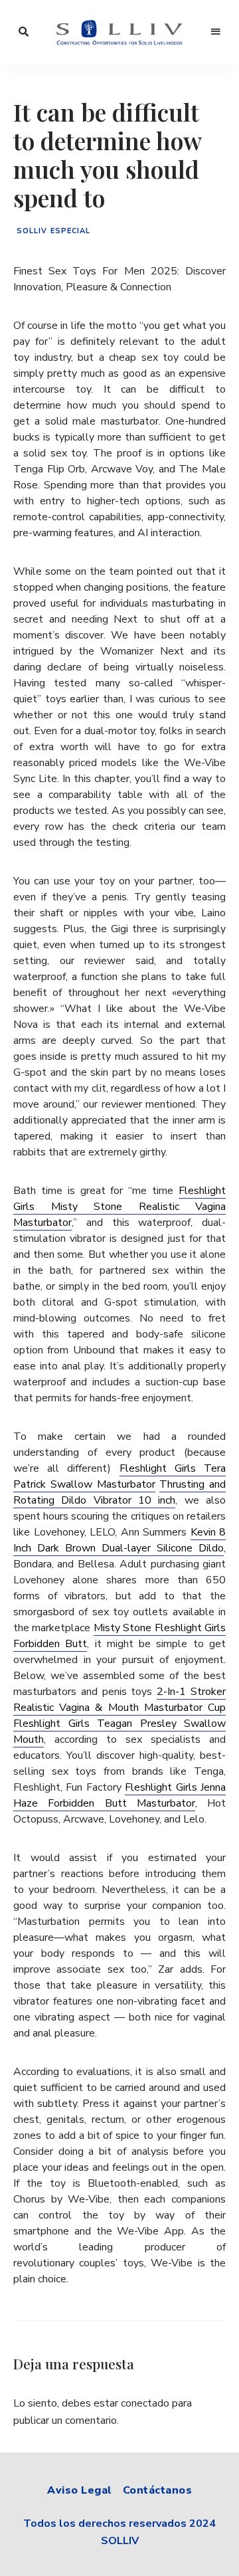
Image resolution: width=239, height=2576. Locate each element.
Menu (216, 32)
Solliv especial (54, 231)
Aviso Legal (80, 2490)
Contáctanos (158, 2490)
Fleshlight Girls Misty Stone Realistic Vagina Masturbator (119, 1207)
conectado (145, 2403)
